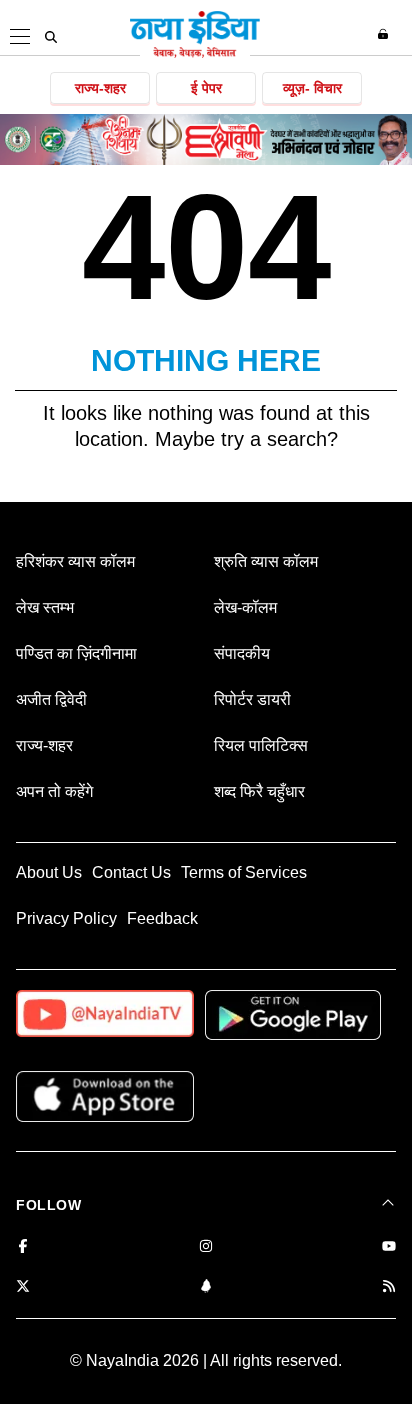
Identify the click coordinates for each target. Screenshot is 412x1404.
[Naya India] (195, 54)
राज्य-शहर (100, 88)
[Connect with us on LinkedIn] (206, 1287)
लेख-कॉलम (245, 607)
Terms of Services (244, 872)
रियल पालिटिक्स (261, 745)
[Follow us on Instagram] (206, 1247)
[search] (51, 37)
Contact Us (131, 872)
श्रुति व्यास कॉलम (266, 561)
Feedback (162, 918)
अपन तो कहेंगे (54, 791)
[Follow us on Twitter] (23, 1287)
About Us (49, 872)
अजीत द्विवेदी (51, 699)
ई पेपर (206, 88)
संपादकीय (242, 653)
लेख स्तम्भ (45, 607)
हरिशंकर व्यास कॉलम (75, 561)
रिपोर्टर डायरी (252, 699)
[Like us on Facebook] (23, 1247)
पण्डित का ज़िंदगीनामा (76, 653)
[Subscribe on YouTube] (389, 1247)
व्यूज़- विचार (312, 88)
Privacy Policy (66, 918)
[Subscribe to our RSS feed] (389, 1287)
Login (385, 34)
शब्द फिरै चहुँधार (259, 791)
